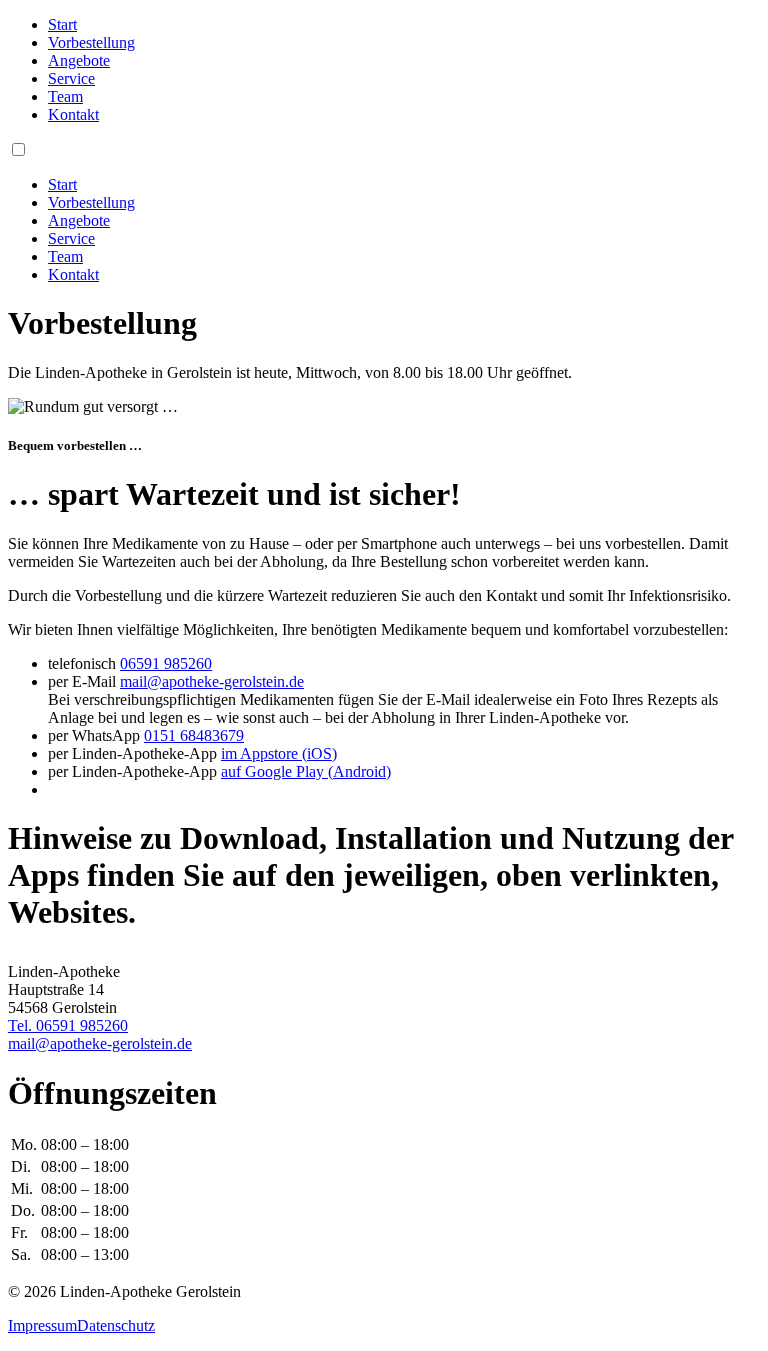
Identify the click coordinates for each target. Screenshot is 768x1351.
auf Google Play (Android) (306, 771)
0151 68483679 (194, 735)
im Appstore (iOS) (279, 753)
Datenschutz (116, 1325)
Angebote (79, 60)
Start (62, 24)
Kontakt (73, 114)
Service (71, 78)
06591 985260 (166, 663)
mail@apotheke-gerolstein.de (212, 681)
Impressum (42, 1325)
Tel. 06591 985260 (68, 1025)
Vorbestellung (91, 42)
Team (65, 96)
